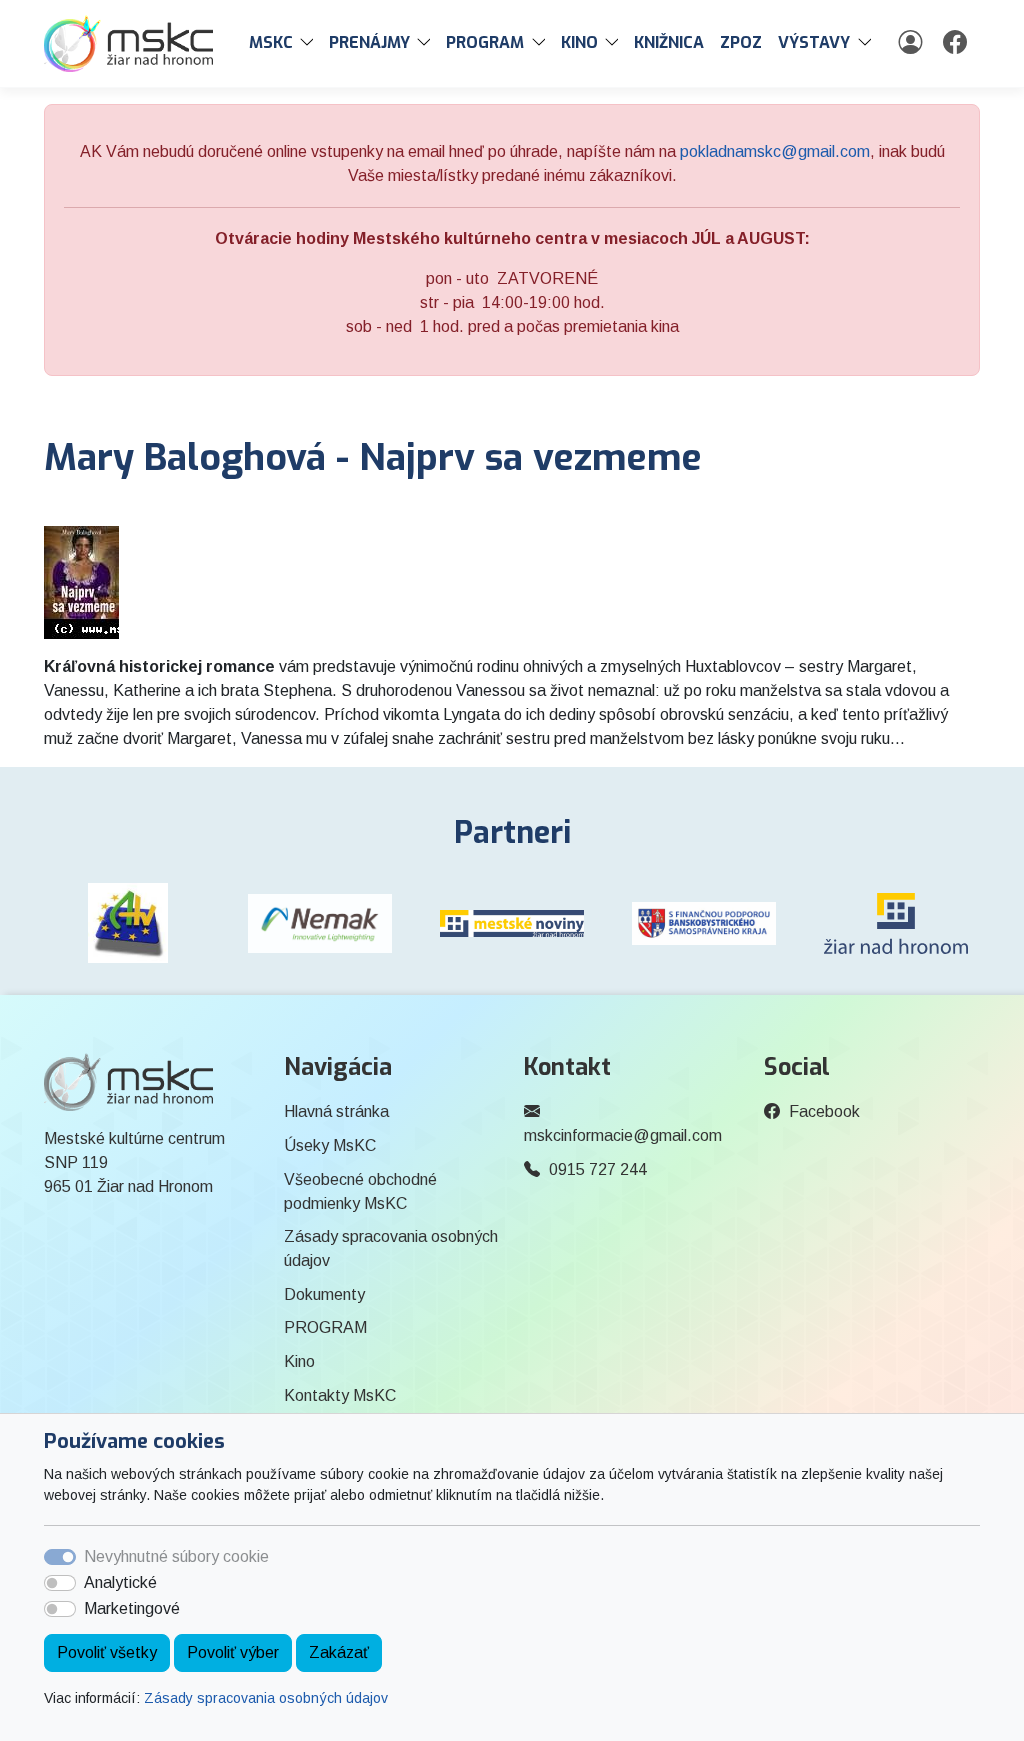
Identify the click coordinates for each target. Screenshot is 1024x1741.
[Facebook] (957, 43)
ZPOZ (741, 42)
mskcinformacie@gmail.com (623, 1135)
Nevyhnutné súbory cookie (176, 1556)
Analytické (120, 1582)
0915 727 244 (598, 1169)
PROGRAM (325, 1327)
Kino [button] (579, 42)
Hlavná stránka (336, 1111)
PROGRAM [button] (485, 42)
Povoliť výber (233, 1652)
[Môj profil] (912, 43)
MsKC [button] (271, 42)
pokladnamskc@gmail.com (775, 151)
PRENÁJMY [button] (369, 42)
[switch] (60, 1583)
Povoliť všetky (107, 1652)
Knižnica (669, 42)
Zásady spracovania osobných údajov (266, 1698)
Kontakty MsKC (340, 1395)
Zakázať (339, 1652)
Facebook (824, 1111)
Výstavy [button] (814, 42)
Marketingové (132, 1608)
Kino (299, 1361)
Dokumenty (324, 1294)
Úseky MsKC (330, 1145)
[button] (311, 43)
